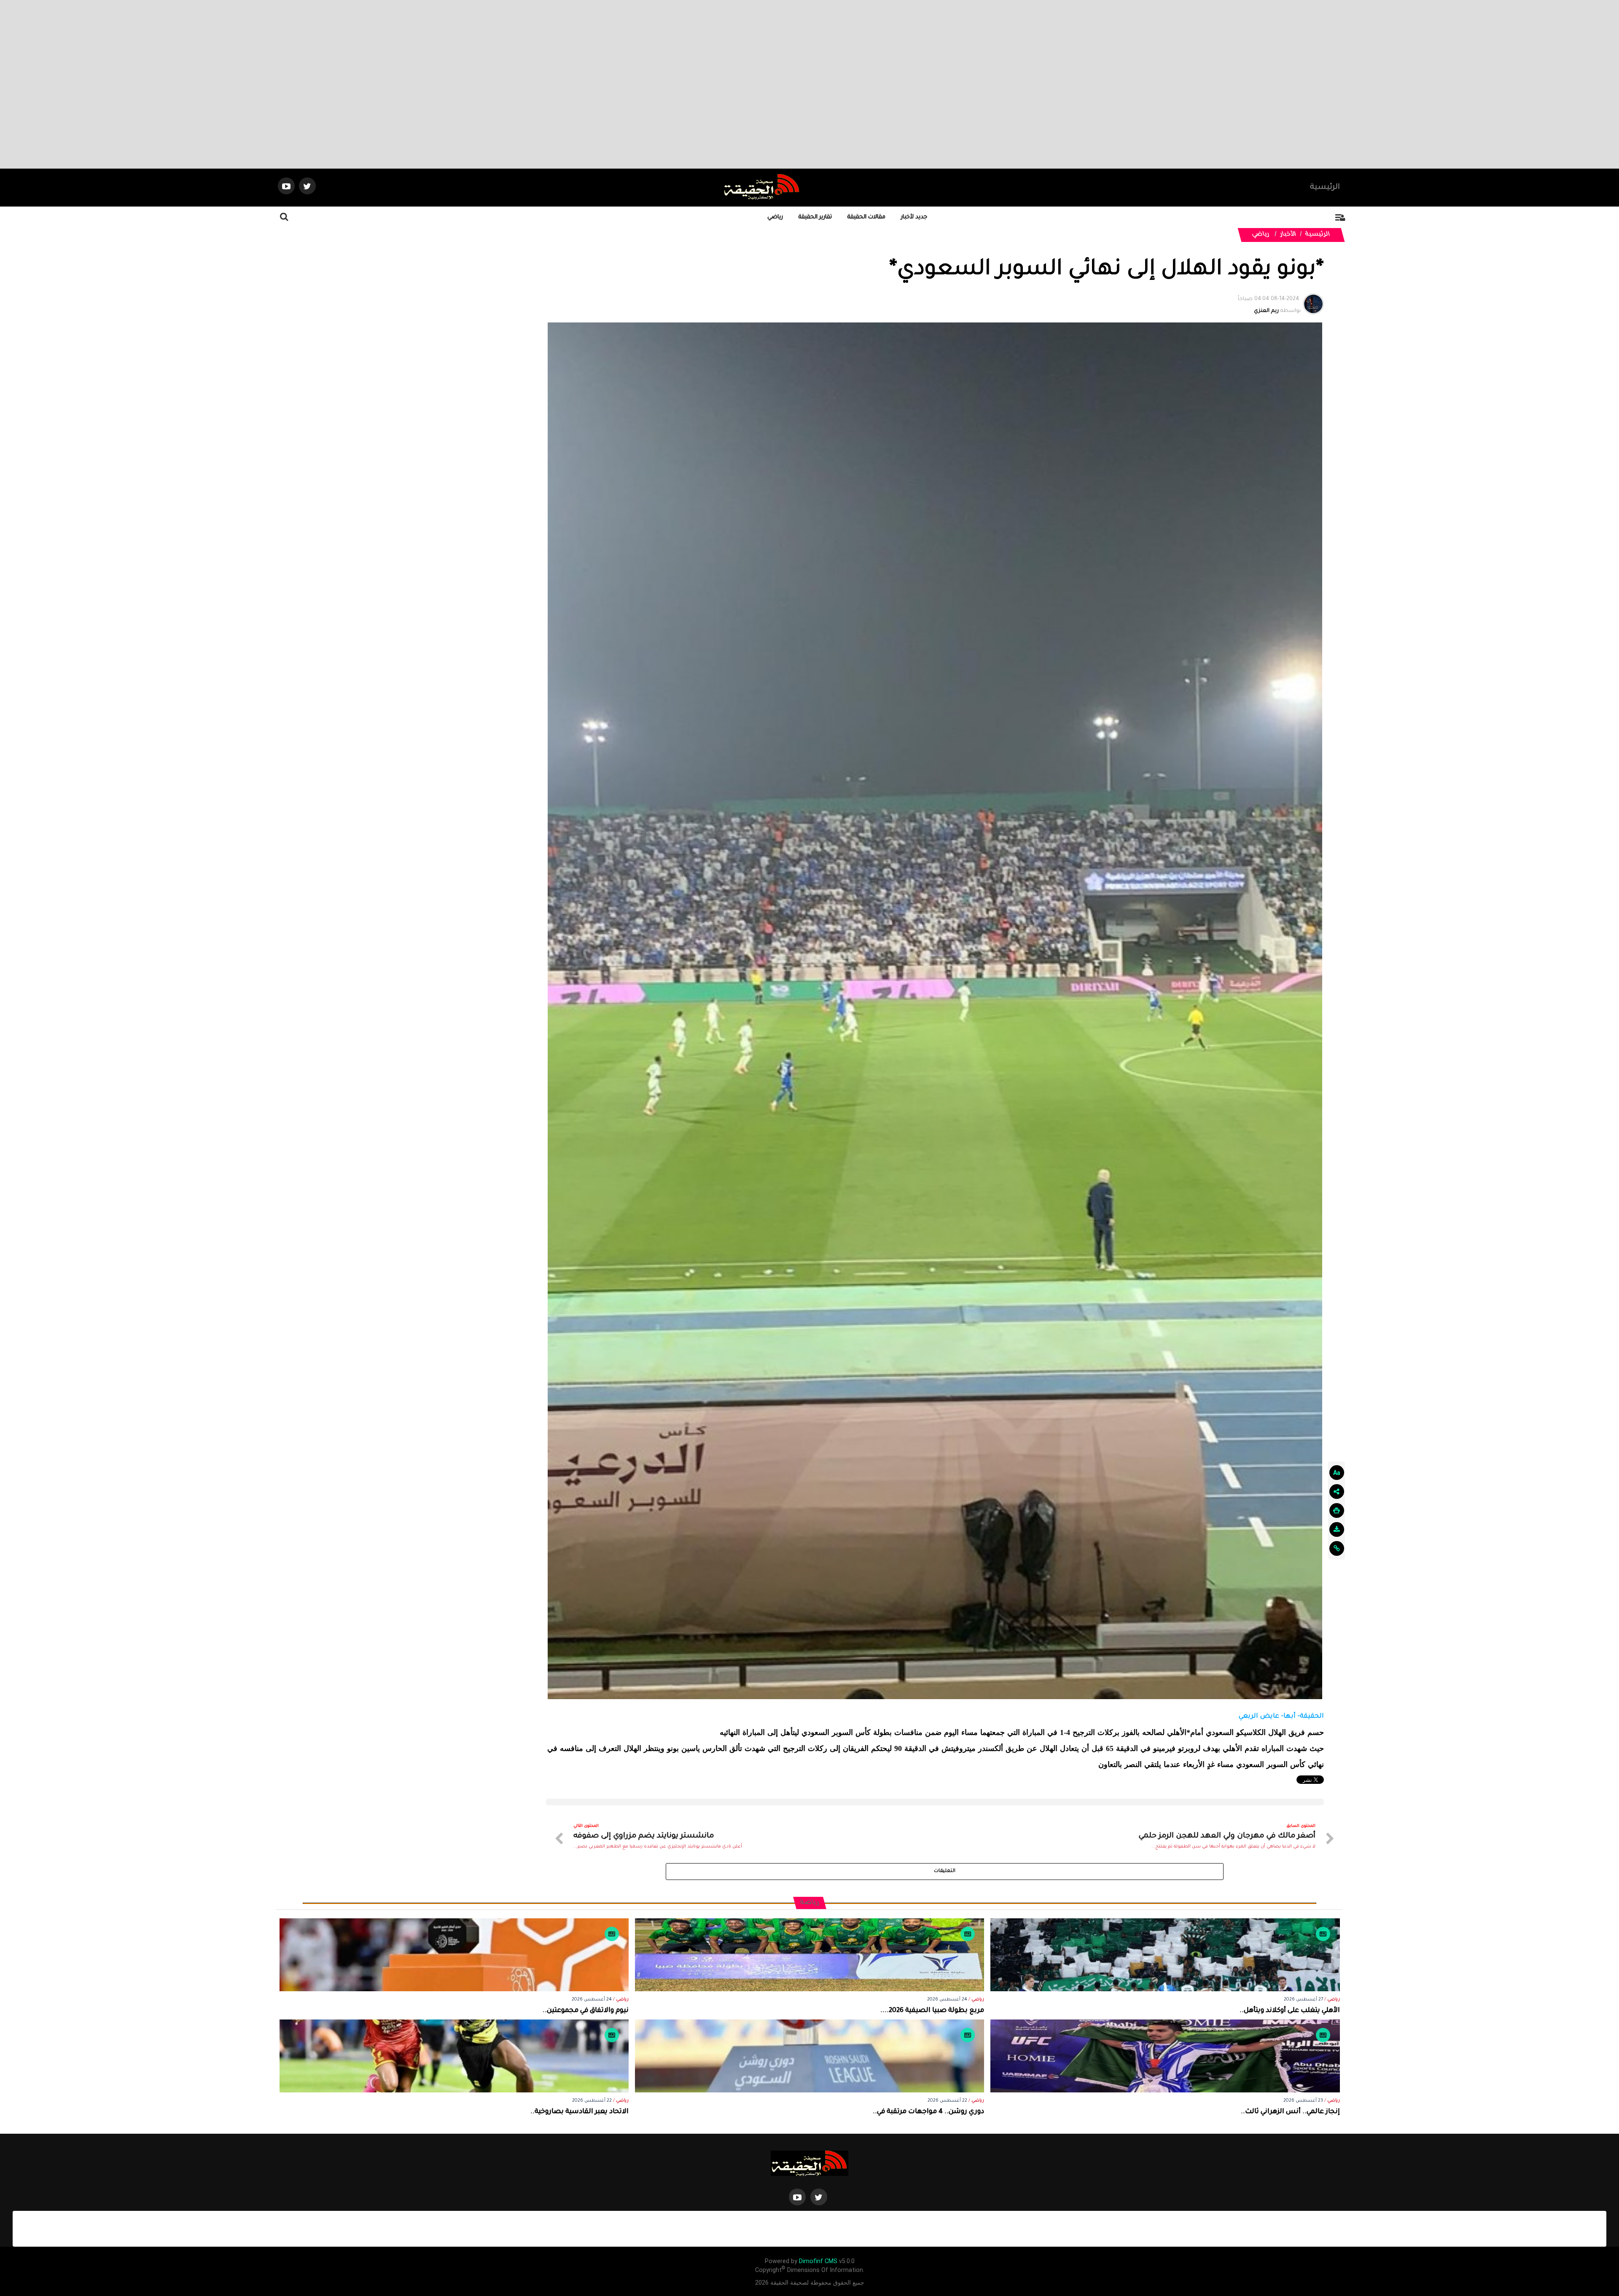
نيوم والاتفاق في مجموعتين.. (586, 2011)
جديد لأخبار (914, 217)
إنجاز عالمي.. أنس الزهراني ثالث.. (1290, 2112)
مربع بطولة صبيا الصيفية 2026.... (932, 2011)
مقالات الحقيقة (866, 217)
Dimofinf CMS (818, 2261)
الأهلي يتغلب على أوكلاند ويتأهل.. (1290, 2011)
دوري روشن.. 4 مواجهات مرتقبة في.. (928, 2112)
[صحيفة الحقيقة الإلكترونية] (809, 2164)
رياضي (775, 217)
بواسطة (1269, 305)
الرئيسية (1325, 188)
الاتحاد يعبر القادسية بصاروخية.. (580, 2112)
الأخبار (1288, 235)
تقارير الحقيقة (815, 217)
